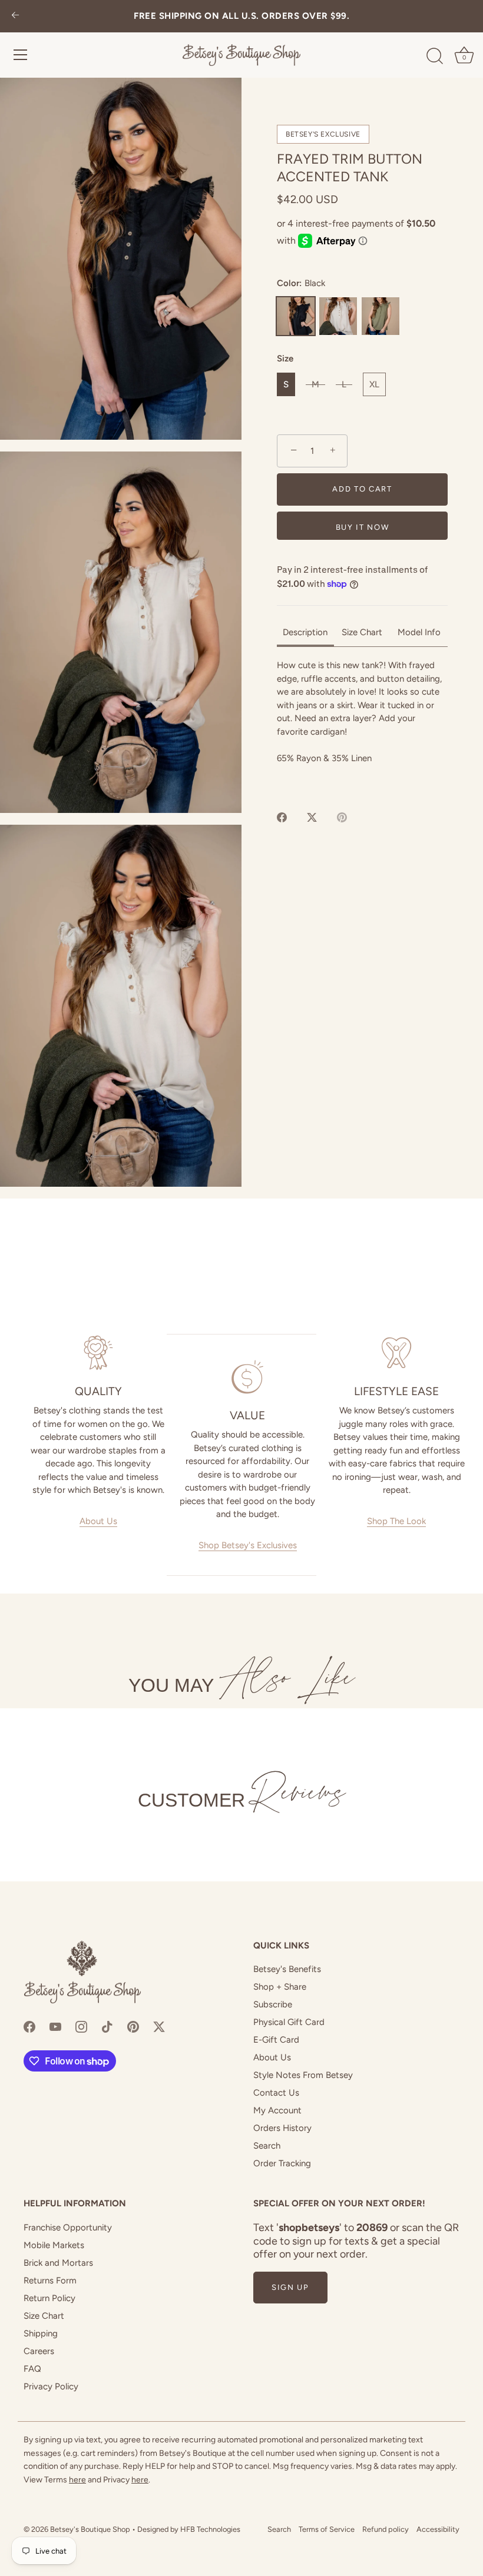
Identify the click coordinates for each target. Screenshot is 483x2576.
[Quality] (98, 1353)
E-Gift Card (276, 2040)
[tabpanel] (362, 725)
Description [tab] (305, 632)
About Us (98, 1521)
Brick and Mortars (58, 2263)
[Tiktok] (107, 2026)
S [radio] (286, 384)
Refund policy (386, 2529)
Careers (39, 2351)
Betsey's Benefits (287, 1969)
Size (285, 358)
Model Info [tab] (419, 632)
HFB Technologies (210, 2529)
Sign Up (290, 2287)
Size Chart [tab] (362, 632)
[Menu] (21, 55)
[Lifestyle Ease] (397, 1353)
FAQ (32, 2369)
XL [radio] (374, 384)
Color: (301, 283)
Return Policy (49, 2298)
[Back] (15, 16)
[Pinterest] (133, 2026)
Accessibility (438, 2529)
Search (267, 2146)
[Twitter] (159, 2026)
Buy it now (363, 527)
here (77, 2480)
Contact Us (276, 2093)
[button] (121, 259)
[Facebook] (29, 2026)
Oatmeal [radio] (338, 316)
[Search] (435, 57)
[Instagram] (81, 2026)
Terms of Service (327, 2529)
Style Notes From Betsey (303, 2075)
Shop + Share (280, 1987)
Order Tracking (282, 2163)
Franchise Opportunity (68, 2228)
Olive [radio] (381, 316)
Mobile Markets (54, 2245)
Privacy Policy (51, 2386)
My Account (277, 2110)
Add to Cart (362, 489)
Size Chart (44, 2316)
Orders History (282, 2128)
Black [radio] (296, 316)
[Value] (247, 1377)
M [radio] (315, 384)
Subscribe (273, 2004)
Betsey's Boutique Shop (90, 2529)
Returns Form (50, 2280)
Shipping (41, 2333)
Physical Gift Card (289, 2022)
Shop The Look (396, 1521)
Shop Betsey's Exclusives (248, 1545)
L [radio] (344, 384)
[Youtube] (55, 2026)
